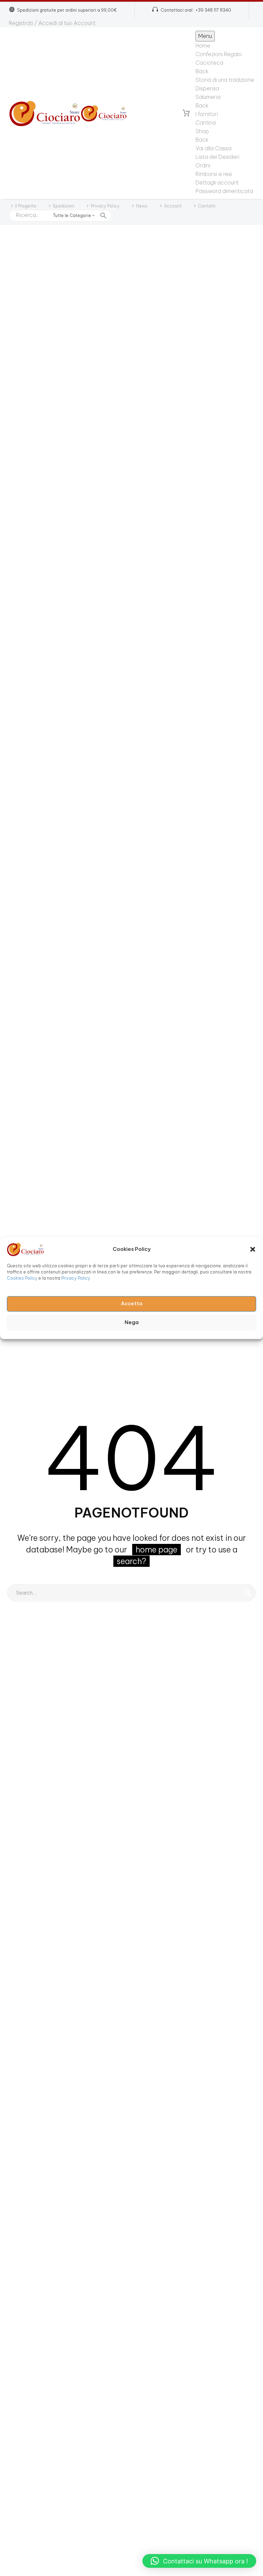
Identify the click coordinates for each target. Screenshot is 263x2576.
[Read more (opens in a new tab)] (192, 10)
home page (156, 1550)
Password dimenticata (224, 191)
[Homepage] (68, 113)
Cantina (206, 123)
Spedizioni (64, 206)
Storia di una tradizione (225, 80)
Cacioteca (209, 63)
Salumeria (208, 97)
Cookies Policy (22, 1278)
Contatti (207, 206)
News (142, 206)
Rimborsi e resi (214, 174)
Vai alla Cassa (214, 148)
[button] (253, 1249)
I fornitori (207, 114)
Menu (205, 36)
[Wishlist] (173, 113)
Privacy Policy (76, 1278)
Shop (202, 131)
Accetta (132, 1304)
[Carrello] (186, 113)
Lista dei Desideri (217, 157)
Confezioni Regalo (219, 54)
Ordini (203, 165)
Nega (132, 1323)
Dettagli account (217, 182)
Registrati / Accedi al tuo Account (52, 23)
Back (202, 71)
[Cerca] (248, 1593)
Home (203, 46)
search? (131, 1561)
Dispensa (207, 88)
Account (173, 206)
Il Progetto (26, 206)
